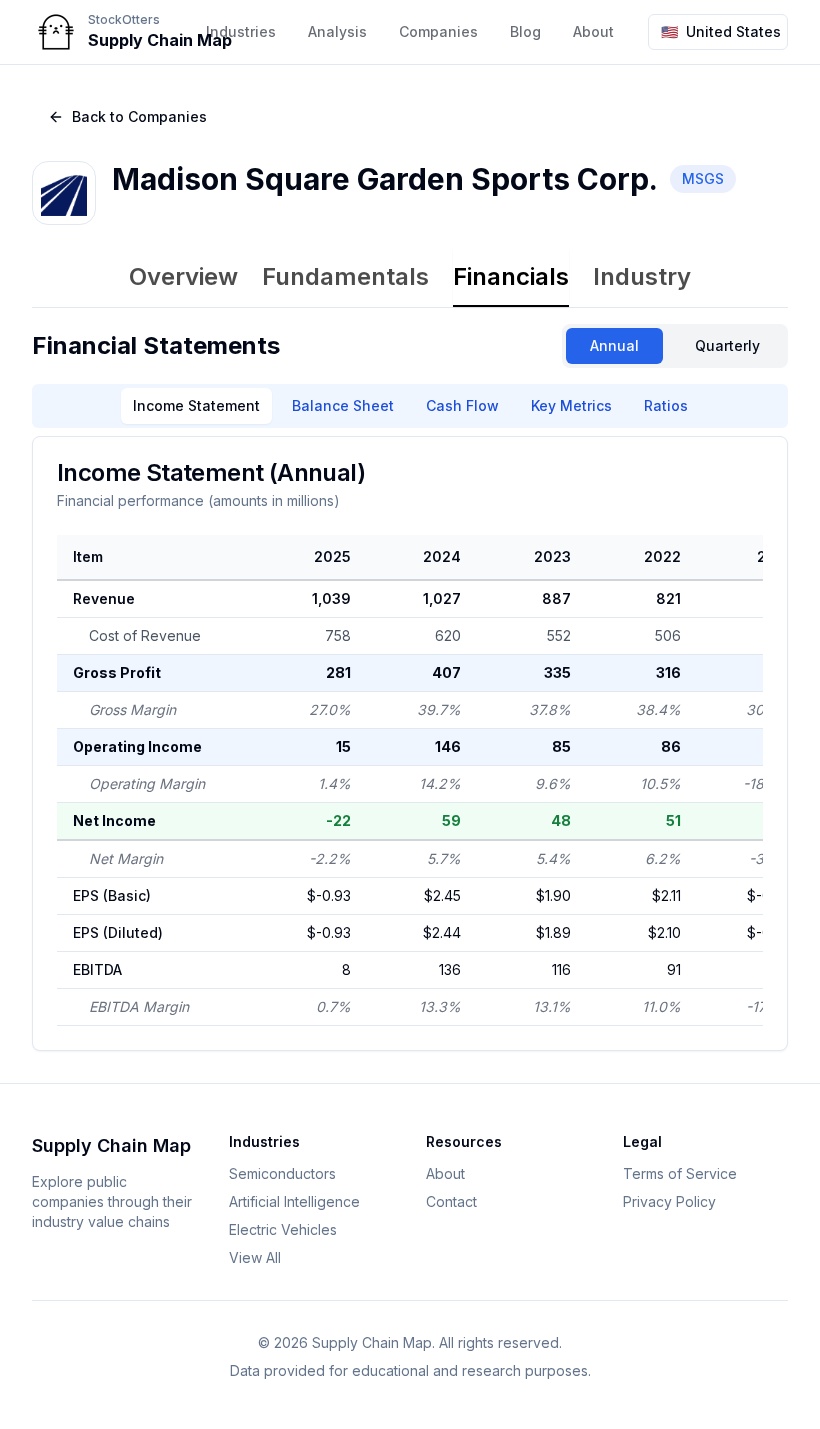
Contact (451, 1201)
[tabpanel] (410, 687)
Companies (438, 31)
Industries (241, 31)
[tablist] (410, 278)
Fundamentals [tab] (345, 276)
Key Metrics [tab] (571, 405)
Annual (614, 345)
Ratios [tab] (666, 405)
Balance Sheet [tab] (343, 405)
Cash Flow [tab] (462, 405)
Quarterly (727, 345)
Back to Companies (139, 116)
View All (255, 1257)
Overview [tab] (183, 276)
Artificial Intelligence (294, 1201)
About (445, 1173)
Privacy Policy (669, 1201)
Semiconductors (282, 1173)
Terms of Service (680, 1173)
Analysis (337, 31)
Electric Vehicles (283, 1229)
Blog (525, 31)
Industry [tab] (642, 276)
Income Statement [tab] (196, 405)
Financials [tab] (511, 276)
